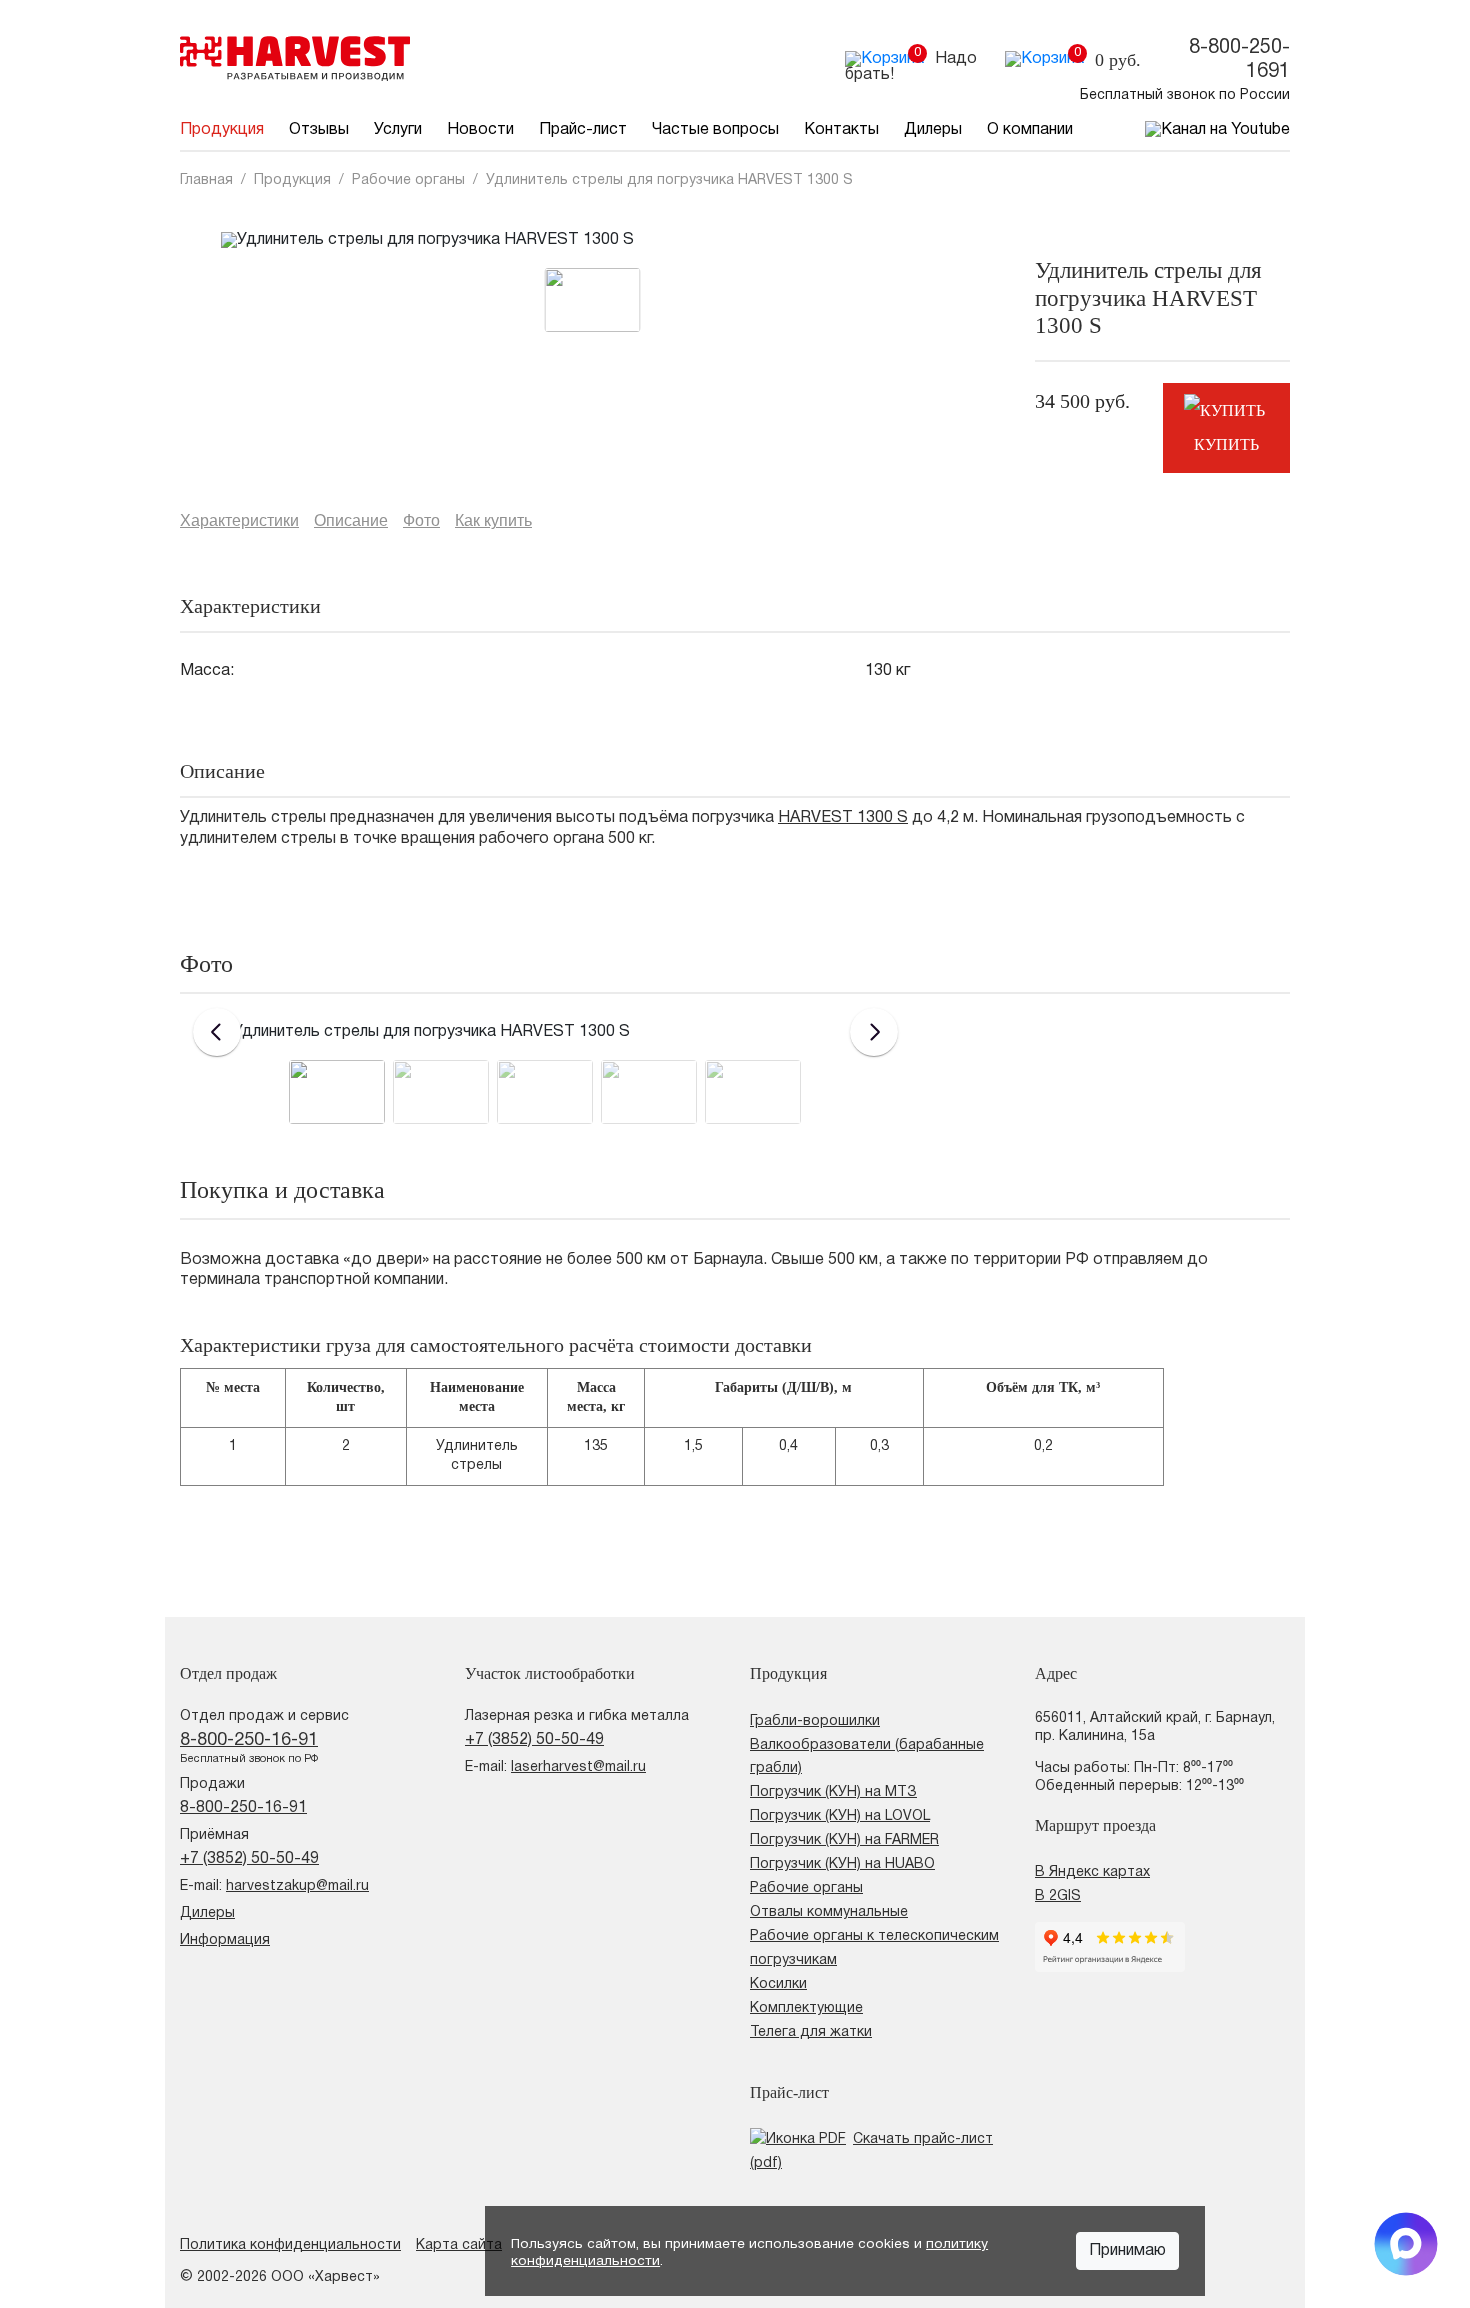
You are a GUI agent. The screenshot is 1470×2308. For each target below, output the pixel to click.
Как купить (493, 520)
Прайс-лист (583, 130)
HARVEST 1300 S (843, 818)
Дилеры (933, 130)
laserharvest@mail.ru (578, 1767)
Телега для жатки (811, 2032)
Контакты (841, 130)
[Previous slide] (217, 1032)
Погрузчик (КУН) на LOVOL (840, 1816)
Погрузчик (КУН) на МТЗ (833, 1792)
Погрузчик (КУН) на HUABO (842, 1864)
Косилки (778, 1984)
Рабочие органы (806, 1888)
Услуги (398, 130)
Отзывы (319, 130)
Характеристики (239, 520)
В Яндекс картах (1092, 1872)
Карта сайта (459, 2245)
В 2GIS (1058, 1896)
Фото (421, 520)
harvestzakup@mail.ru (297, 1886)
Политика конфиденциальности (290, 2245)
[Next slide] (874, 1032)
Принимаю (1127, 2251)
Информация (225, 1940)
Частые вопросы (715, 130)
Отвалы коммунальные (829, 1912)
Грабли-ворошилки (815, 1721)
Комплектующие (806, 2008)
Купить (1226, 444)
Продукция (222, 130)
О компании (1030, 130)
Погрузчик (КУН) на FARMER (844, 1840)
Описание (351, 520)
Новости (480, 130)
